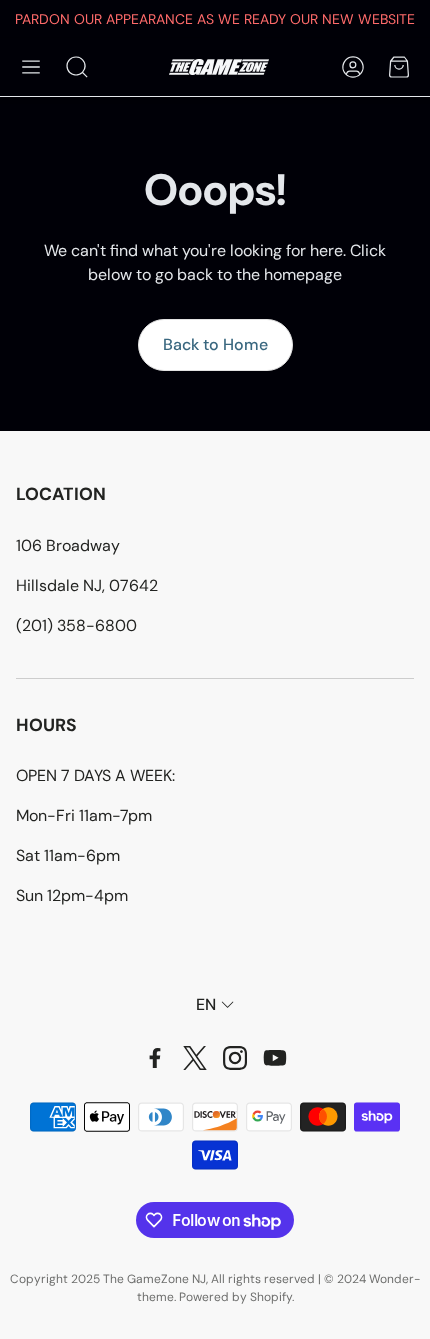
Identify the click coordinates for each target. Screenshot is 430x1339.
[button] (31, 67)
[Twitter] (195, 1058)
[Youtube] (275, 1058)
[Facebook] (155, 1058)
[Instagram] (235, 1058)
